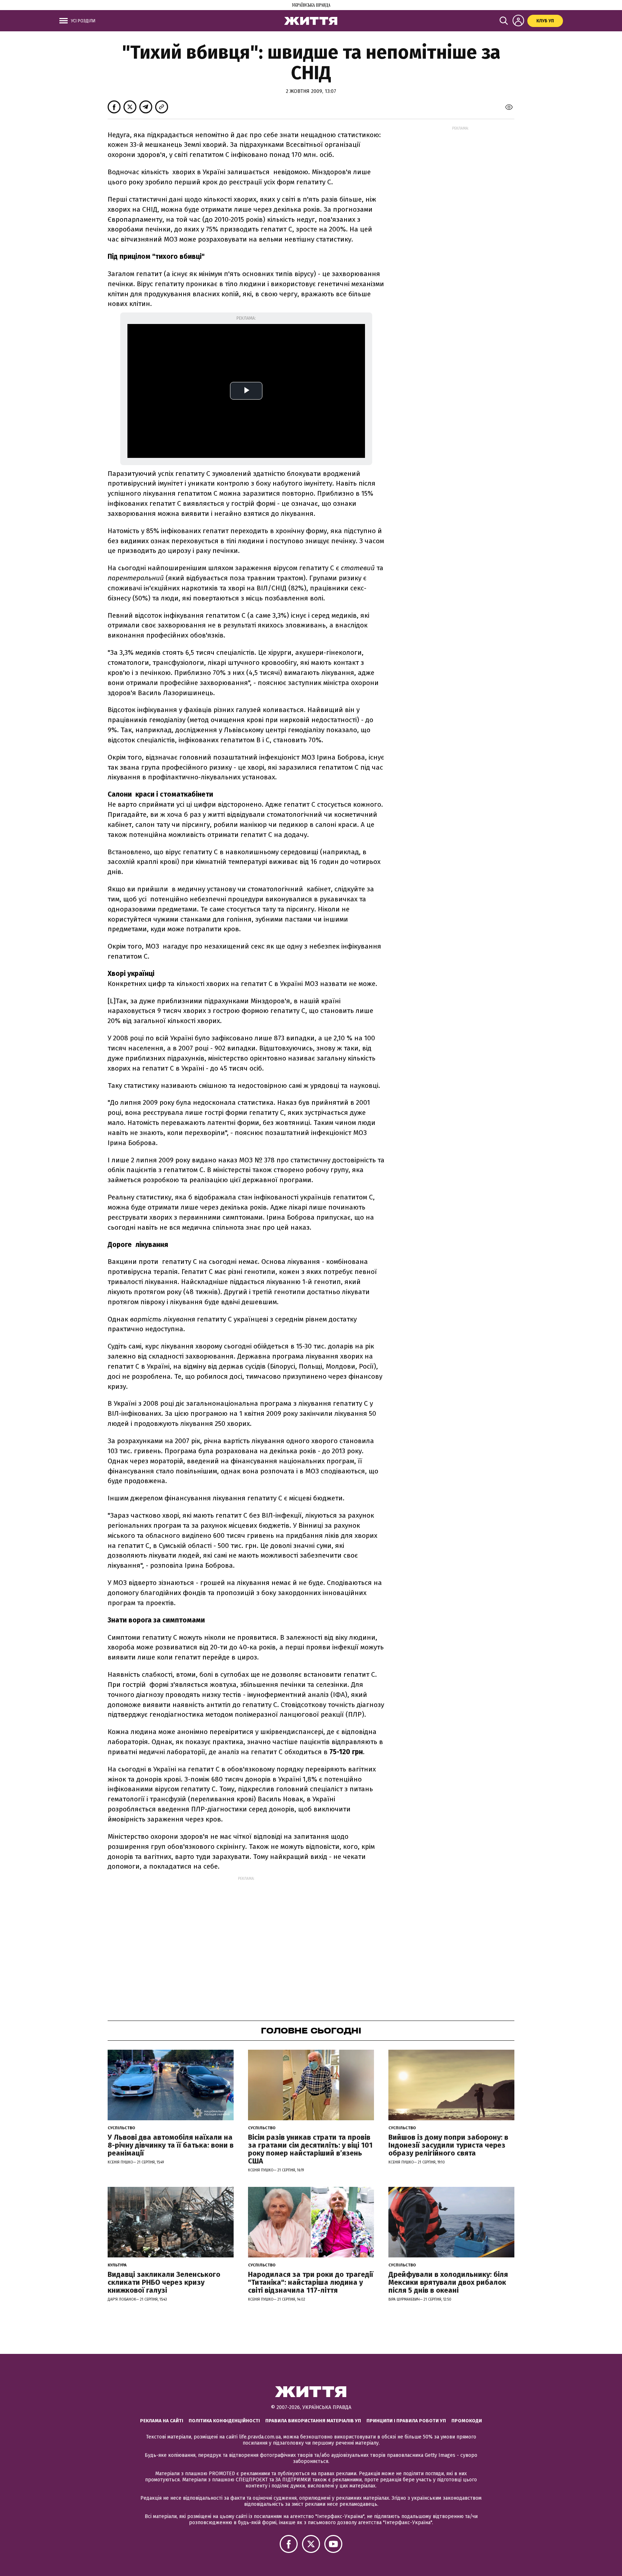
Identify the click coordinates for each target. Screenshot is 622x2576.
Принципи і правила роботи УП (406, 2421)
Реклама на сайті (162, 2421)
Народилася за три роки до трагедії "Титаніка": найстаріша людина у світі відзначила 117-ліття (311, 2282)
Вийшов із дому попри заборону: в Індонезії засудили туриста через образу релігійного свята (448, 2145)
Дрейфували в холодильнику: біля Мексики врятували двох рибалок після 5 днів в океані (448, 2282)
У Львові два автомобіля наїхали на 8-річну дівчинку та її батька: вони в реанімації (171, 2145)
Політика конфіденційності (224, 2421)
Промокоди (467, 2421)
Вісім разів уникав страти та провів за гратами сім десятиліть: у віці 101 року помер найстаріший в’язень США (310, 2149)
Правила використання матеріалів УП (313, 2421)
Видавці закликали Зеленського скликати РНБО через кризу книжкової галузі (164, 2282)
